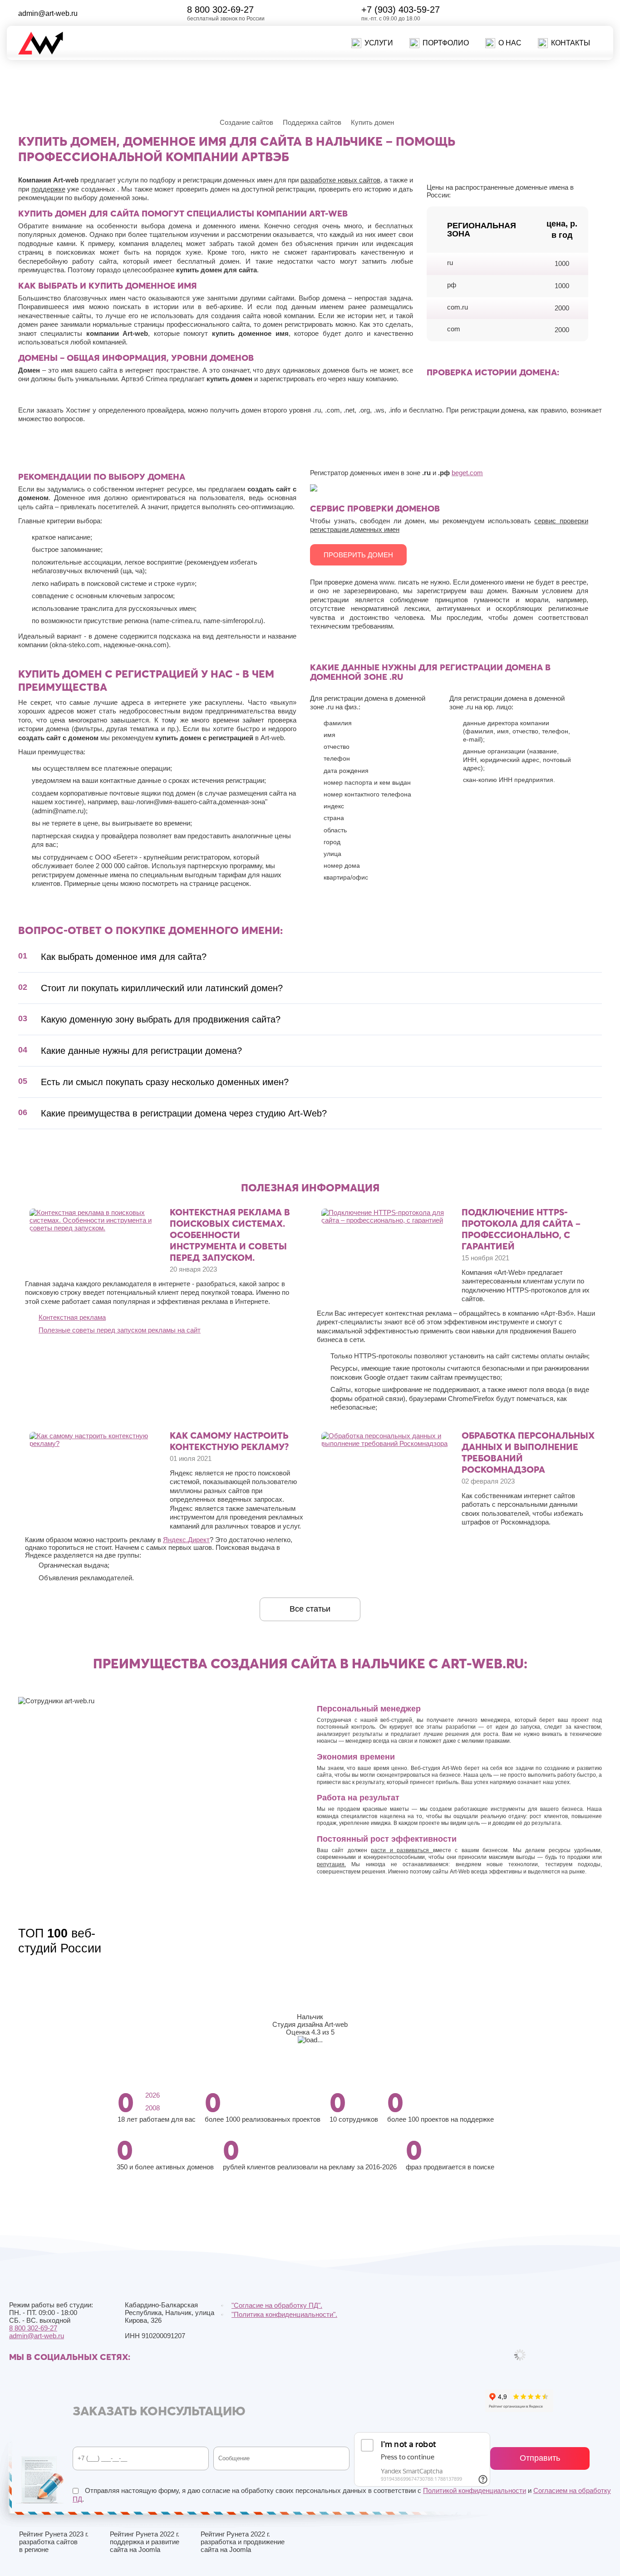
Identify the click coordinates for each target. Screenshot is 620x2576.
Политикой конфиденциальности (475, 2490)
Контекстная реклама (72, 1317)
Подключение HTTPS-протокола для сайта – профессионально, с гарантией (521, 1229)
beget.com (467, 473)
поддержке (48, 189)
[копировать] (85, 13)
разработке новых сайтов (340, 180)
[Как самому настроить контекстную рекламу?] (94, 1443)
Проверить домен (358, 555)
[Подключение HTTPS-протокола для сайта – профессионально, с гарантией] (386, 1220)
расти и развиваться (402, 1850)
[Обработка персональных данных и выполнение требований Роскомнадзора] (386, 1443)
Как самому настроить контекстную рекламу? (229, 1441)
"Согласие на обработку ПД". (277, 2305)
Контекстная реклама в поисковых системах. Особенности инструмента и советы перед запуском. (230, 1235)
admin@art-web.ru (48, 13)
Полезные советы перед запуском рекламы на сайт (120, 1330)
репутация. (331, 1864)
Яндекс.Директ (186, 1540)
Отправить (540, 2458)
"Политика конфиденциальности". (284, 2314)
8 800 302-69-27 (220, 10)
